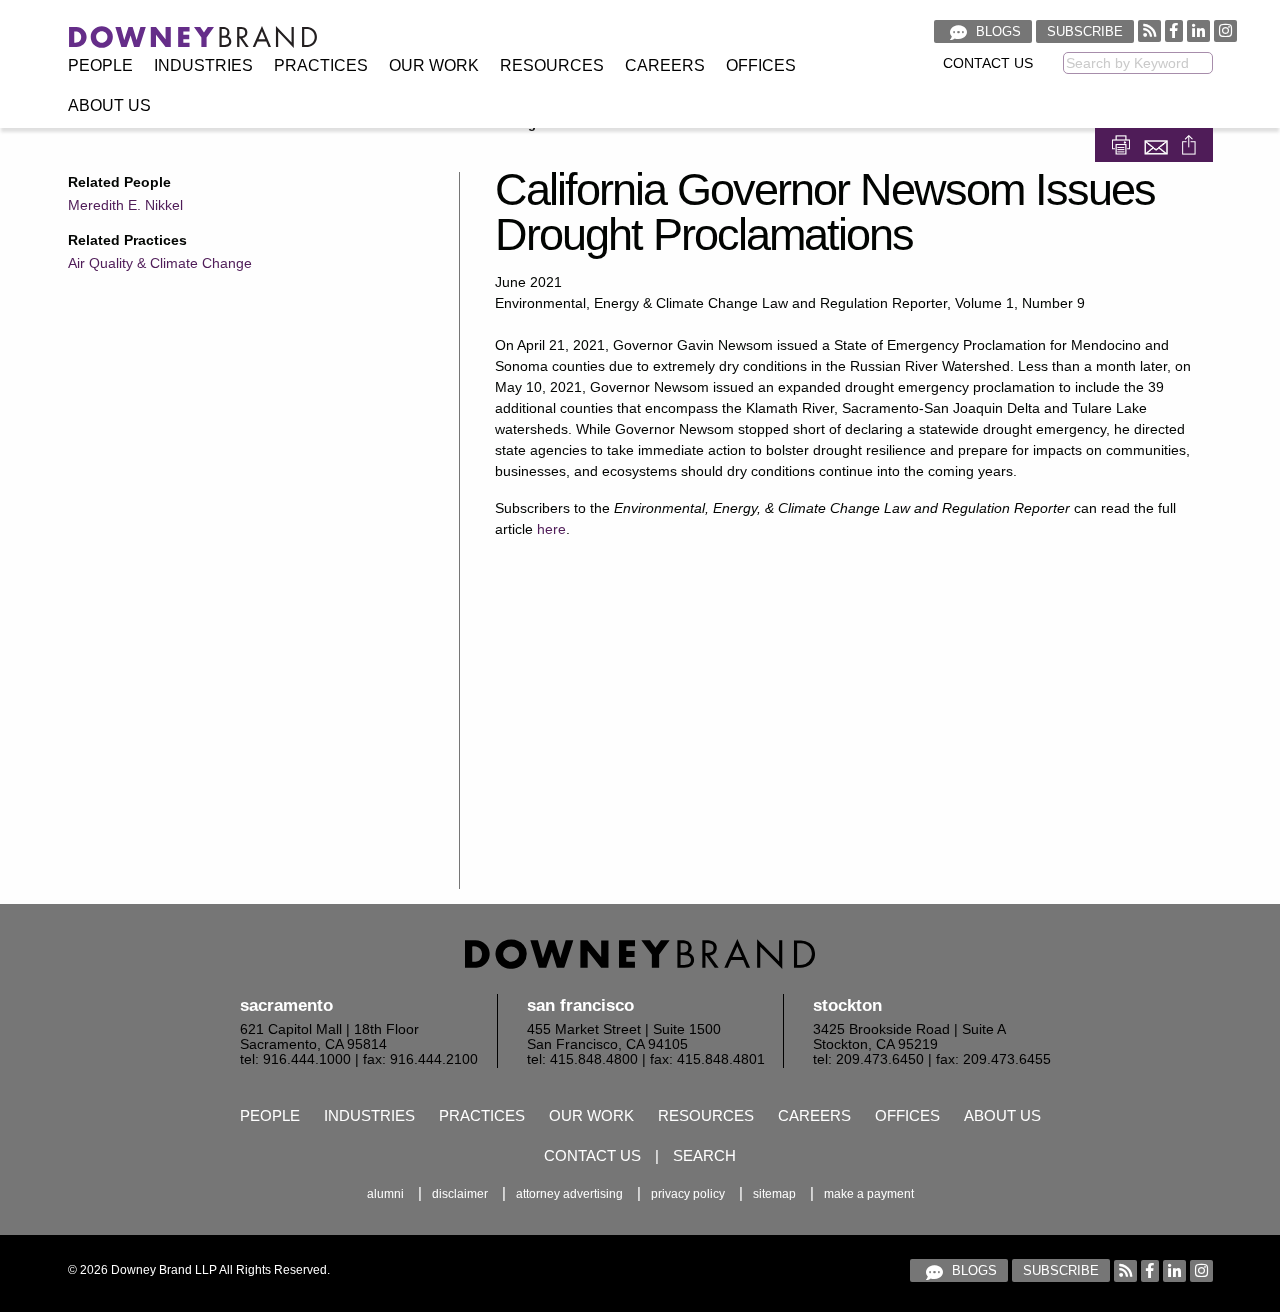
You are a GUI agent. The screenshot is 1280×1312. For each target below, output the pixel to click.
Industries (203, 65)
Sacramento (286, 1005)
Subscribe (1085, 31)
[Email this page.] (1158, 143)
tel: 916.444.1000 (295, 1059)
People (100, 65)
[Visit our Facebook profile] (1174, 30)
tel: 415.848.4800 (582, 1059)
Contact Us (988, 63)
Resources (552, 65)
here (551, 529)
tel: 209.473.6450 (868, 1059)
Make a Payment (869, 1194)
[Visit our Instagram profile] (1225, 30)
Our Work (434, 65)
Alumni (385, 1194)
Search (704, 1155)
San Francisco (580, 1005)
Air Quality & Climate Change (160, 263)
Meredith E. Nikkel (125, 205)
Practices (321, 65)
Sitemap (774, 1194)
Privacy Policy (688, 1194)
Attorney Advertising (569, 1194)
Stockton (847, 1005)
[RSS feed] (1149, 30)
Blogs (996, 31)
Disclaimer (460, 1194)
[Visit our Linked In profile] (1198, 30)
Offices (761, 65)
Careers (665, 65)
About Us (109, 105)
